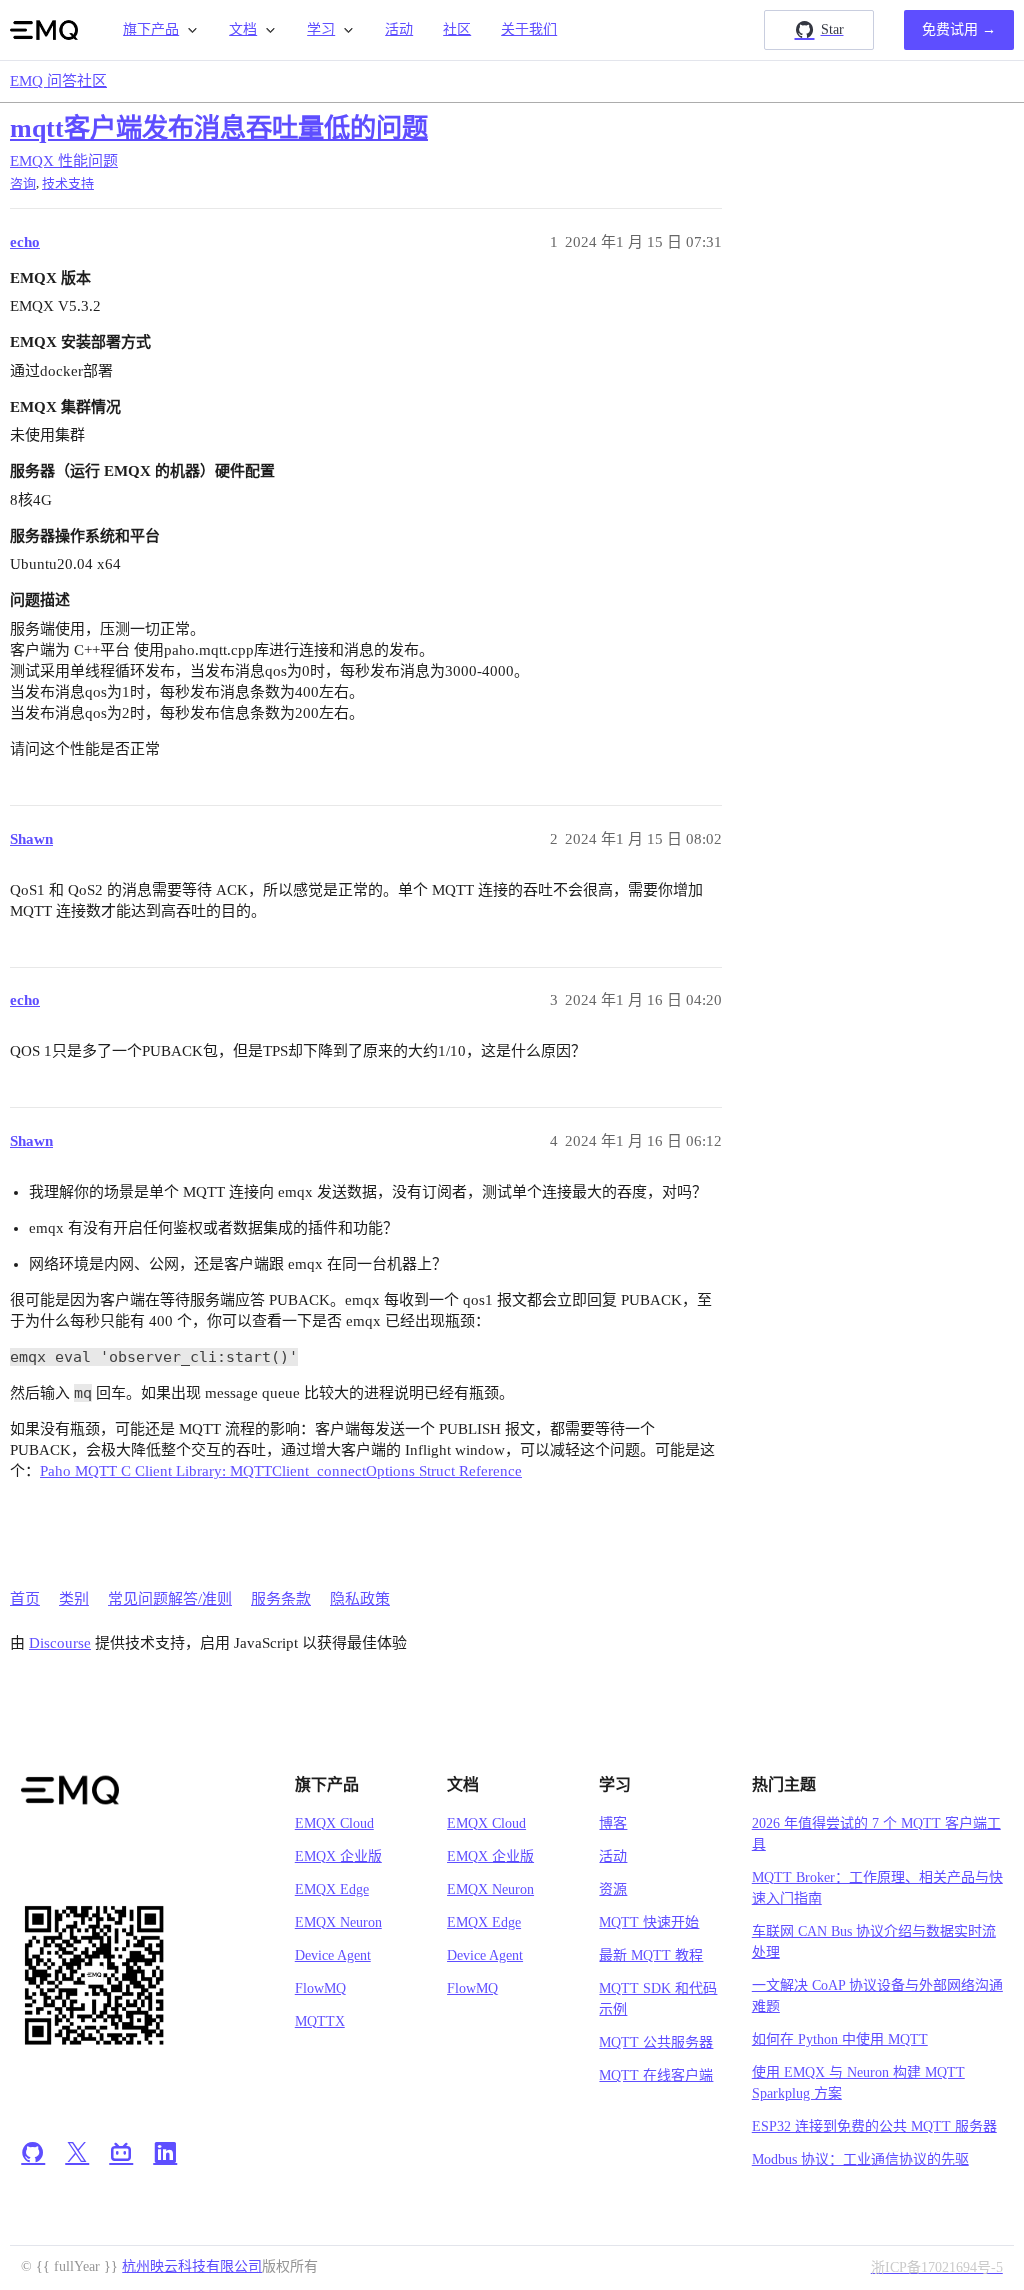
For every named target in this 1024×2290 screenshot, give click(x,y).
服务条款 (281, 1599)
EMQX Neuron (338, 1922)
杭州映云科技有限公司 (192, 2266)
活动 (399, 29)
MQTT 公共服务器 (656, 2042)
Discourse (60, 1643)
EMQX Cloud (334, 1823)
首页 (25, 1599)
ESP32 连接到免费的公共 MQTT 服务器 (874, 2126)
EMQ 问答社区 (58, 81)
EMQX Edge (332, 1889)
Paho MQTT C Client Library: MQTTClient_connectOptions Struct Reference (281, 1471)
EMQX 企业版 (338, 1856)
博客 (613, 1823)
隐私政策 (360, 1599)
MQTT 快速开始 (649, 1922)
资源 (613, 1889)
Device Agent (333, 1955)
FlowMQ (320, 1988)
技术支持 (68, 183)
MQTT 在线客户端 (656, 2075)
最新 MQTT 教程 (651, 1955)
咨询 (23, 183)
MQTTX (320, 2021)
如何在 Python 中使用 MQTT (840, 2039)
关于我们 (529, 29)
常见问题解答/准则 (170, 1599)
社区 (457, 29)
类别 (74, 1599)
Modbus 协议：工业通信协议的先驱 (860, 2159)
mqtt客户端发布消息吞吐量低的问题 (219, 128)
